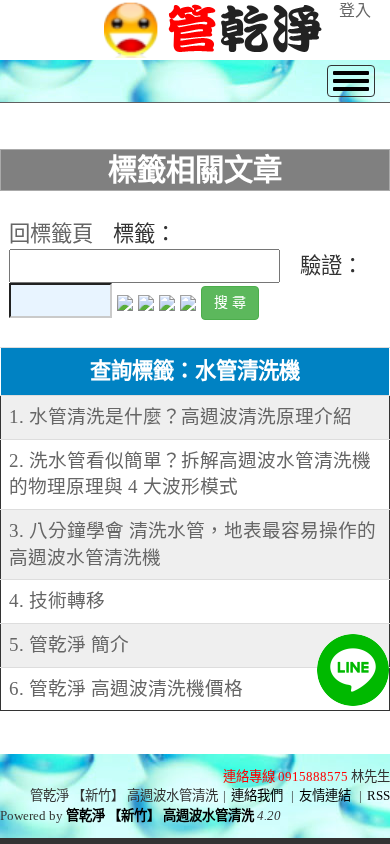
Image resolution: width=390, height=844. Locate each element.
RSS (378, 795)
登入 (355, 10)
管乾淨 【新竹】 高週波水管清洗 (160, 815)
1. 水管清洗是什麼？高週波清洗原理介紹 (180, 416)
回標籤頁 (51, 234)
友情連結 (325, 795)
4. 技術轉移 (57, 600)
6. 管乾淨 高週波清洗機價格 (126, 688)
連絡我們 (257, 795)
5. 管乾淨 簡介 (69, 644)
